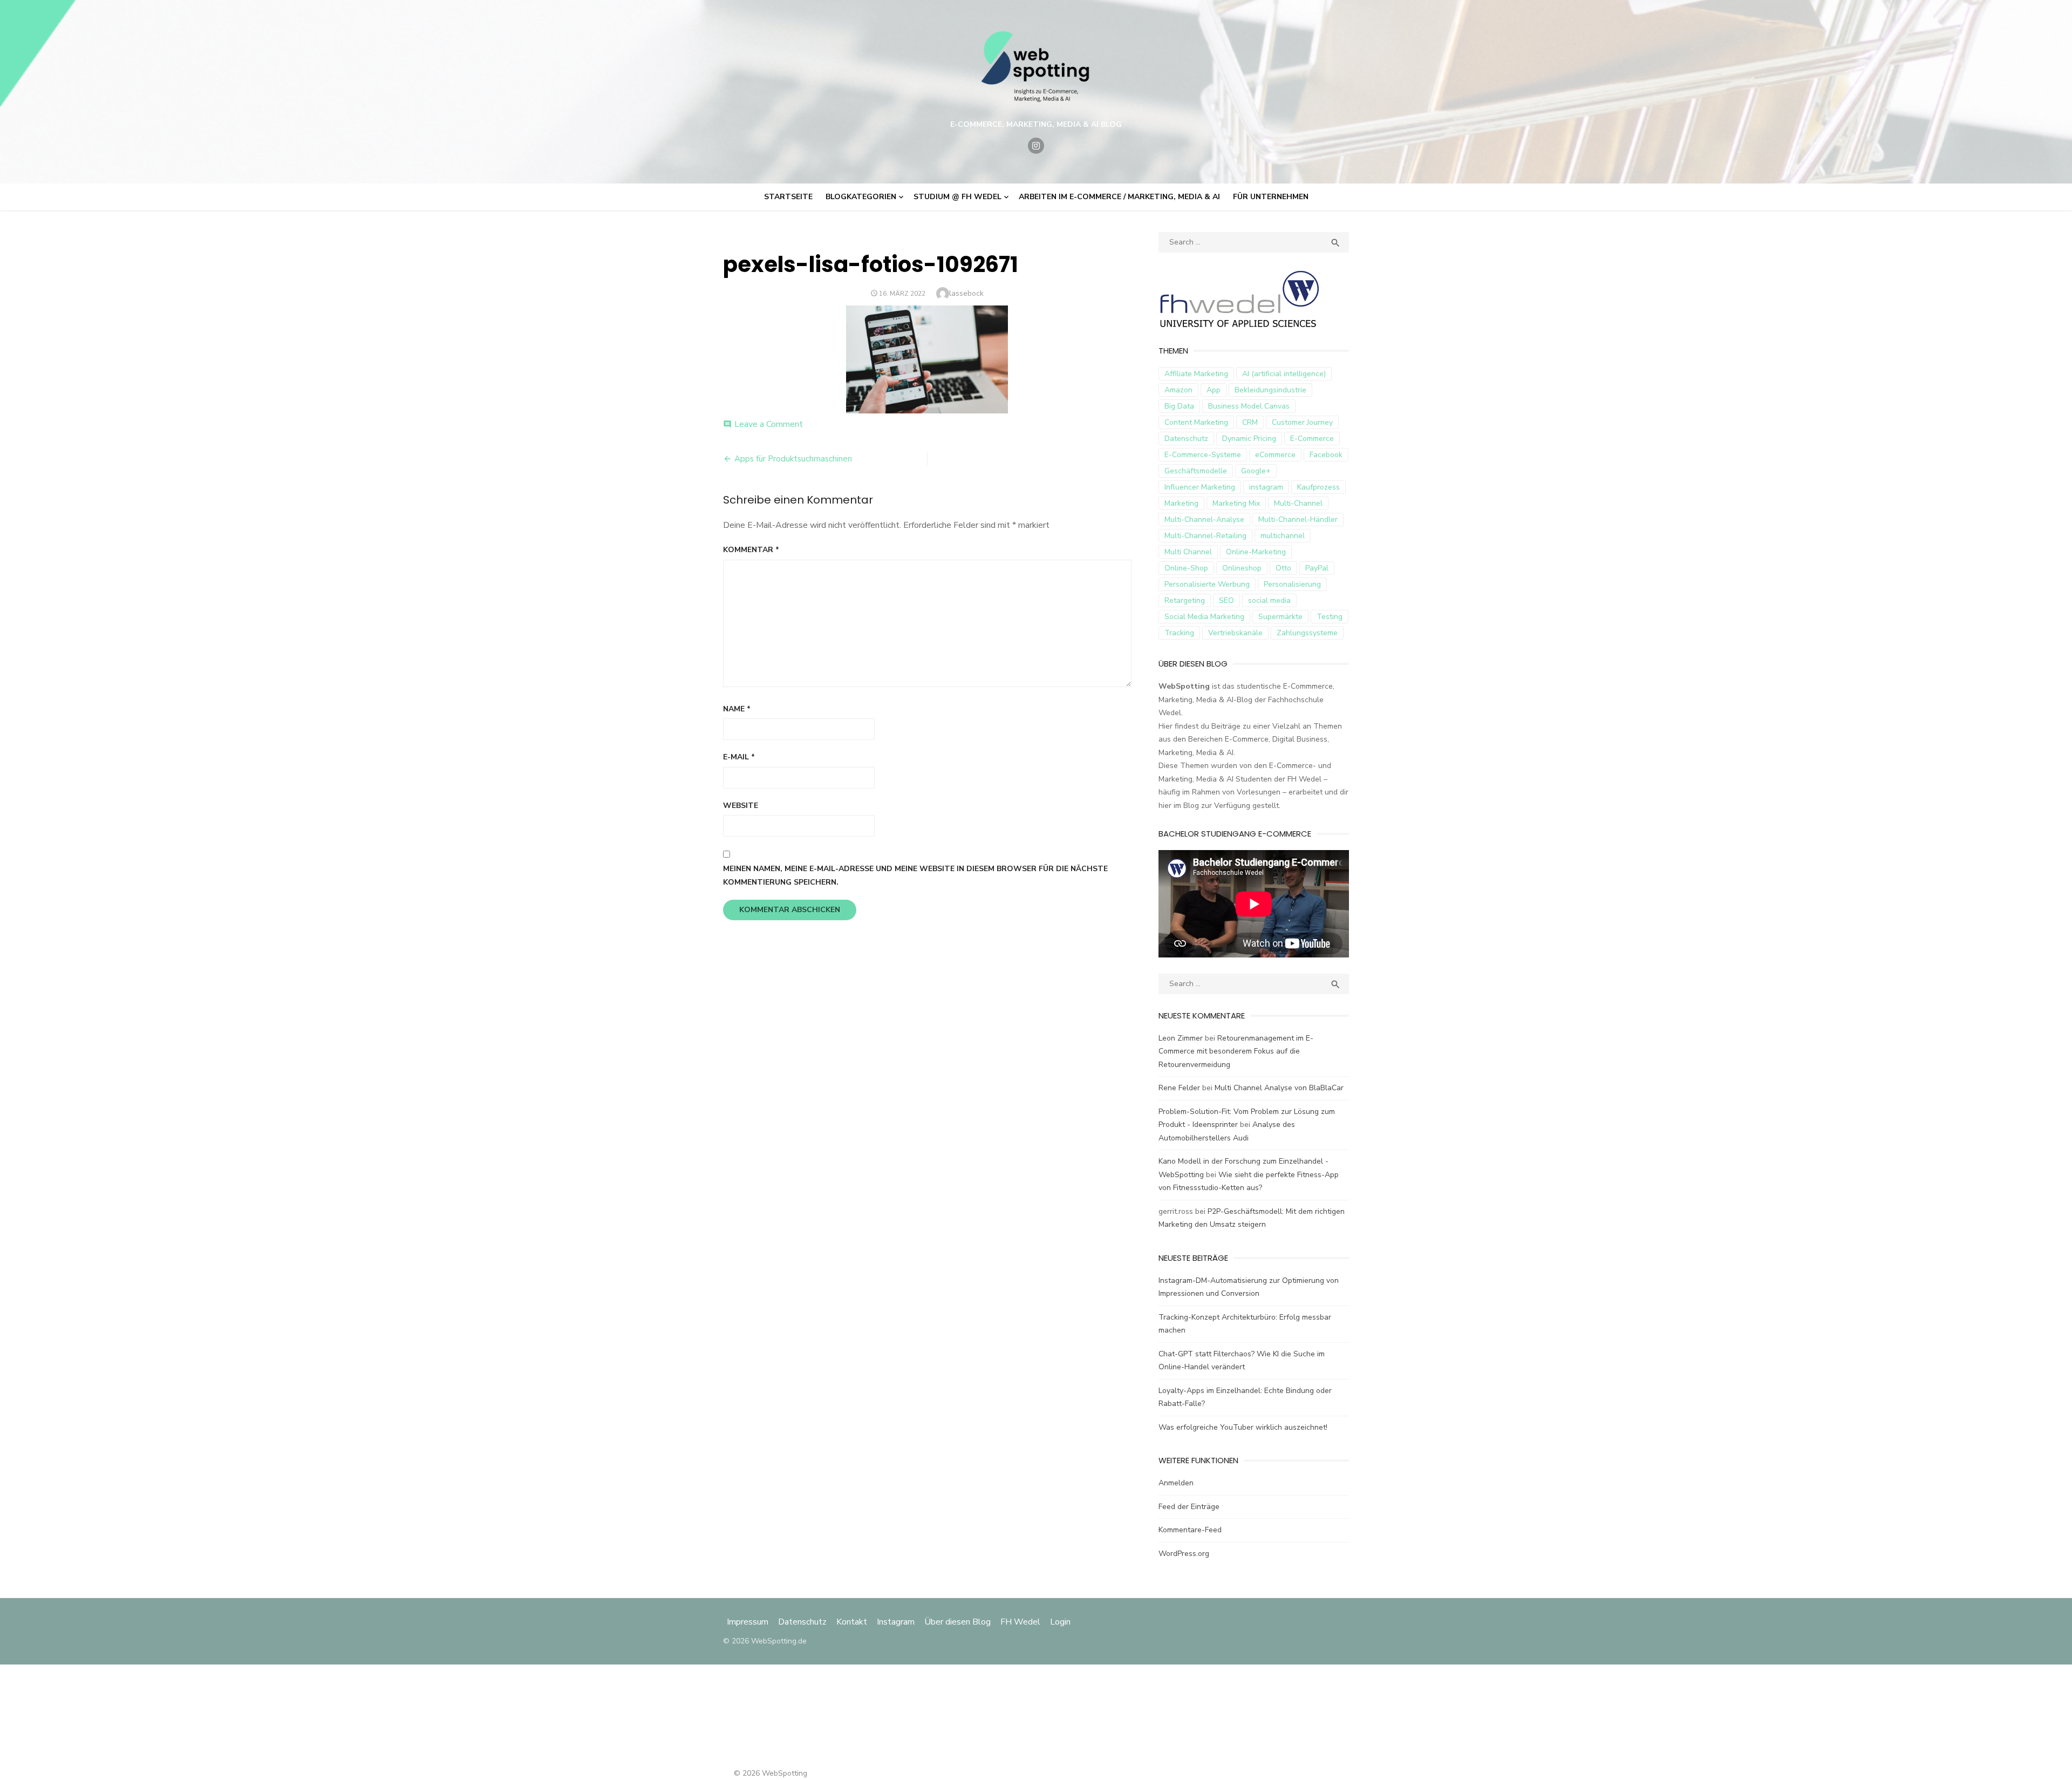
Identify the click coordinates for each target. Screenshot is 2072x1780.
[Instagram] (1036, 146)
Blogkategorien (861, 197)
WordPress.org (1184, 1554)
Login (1060, 1622)
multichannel (1283, 536)
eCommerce (1275, 455)
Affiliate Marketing (1196, 374)
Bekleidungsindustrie (1270, 390)
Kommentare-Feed (1190, 1530)
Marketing (1181, 503)
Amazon (1178, 390)
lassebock (966, 293)
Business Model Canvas (1249, 406)
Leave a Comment (769, 424)
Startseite (788, 197)
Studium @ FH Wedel (957, 197)
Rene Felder (1179, 1088)
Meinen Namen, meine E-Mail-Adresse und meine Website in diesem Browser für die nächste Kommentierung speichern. (915, 875)
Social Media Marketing (1204, 617)
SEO (1226, 600)
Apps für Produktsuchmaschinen (793, 459)
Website (741, 806)
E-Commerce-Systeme (1203, 455)
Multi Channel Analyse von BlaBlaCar (1279, 1088)
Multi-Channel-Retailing (1205, 536)
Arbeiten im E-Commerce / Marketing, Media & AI (1119, 197)
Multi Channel (1188, 552)
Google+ (1256, 471)
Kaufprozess (1318, 487)
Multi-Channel (1298, 503)
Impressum (749, 1622)
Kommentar (751, 550)
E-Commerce (1312, 439)
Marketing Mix (1236, 503)
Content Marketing (1196, 422)
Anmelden (1176, 1483)
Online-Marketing (1256, 552)
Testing (1330, 617)
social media (1269, 600)
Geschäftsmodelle (1196, 471)
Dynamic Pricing (1249, 439)
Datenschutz (1186, 439)
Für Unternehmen (1271, 197)
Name (737, 709)
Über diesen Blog (957, 1622)
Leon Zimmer (1181, 1038)
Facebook (1326, 455)
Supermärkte (1280, 617)
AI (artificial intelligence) (1284, 374)
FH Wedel (1020, 1622)
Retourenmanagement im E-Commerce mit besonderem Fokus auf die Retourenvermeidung (1236, 1051)
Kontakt (852, 1622)
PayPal (1317, 568)
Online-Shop (1186, 568)
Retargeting (1185, 600)
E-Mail (739, 757)
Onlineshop (1242, 568)
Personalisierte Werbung (1207, 584)
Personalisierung (1292, 584)
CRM (1250, 422)
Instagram (896, 1622)
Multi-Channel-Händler (1298, 519)
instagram (1266, 487)
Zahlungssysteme (1307, 633)
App (1214, 390)
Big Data (1179, 406)
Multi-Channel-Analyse (1204, 519)
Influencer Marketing (1200, 487)
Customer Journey (1302, 422)
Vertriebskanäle (1235, 633)
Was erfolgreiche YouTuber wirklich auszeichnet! (1243, 1427)
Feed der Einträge (1189, 1507)
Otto (1283, 568)
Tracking (1179, 633)
